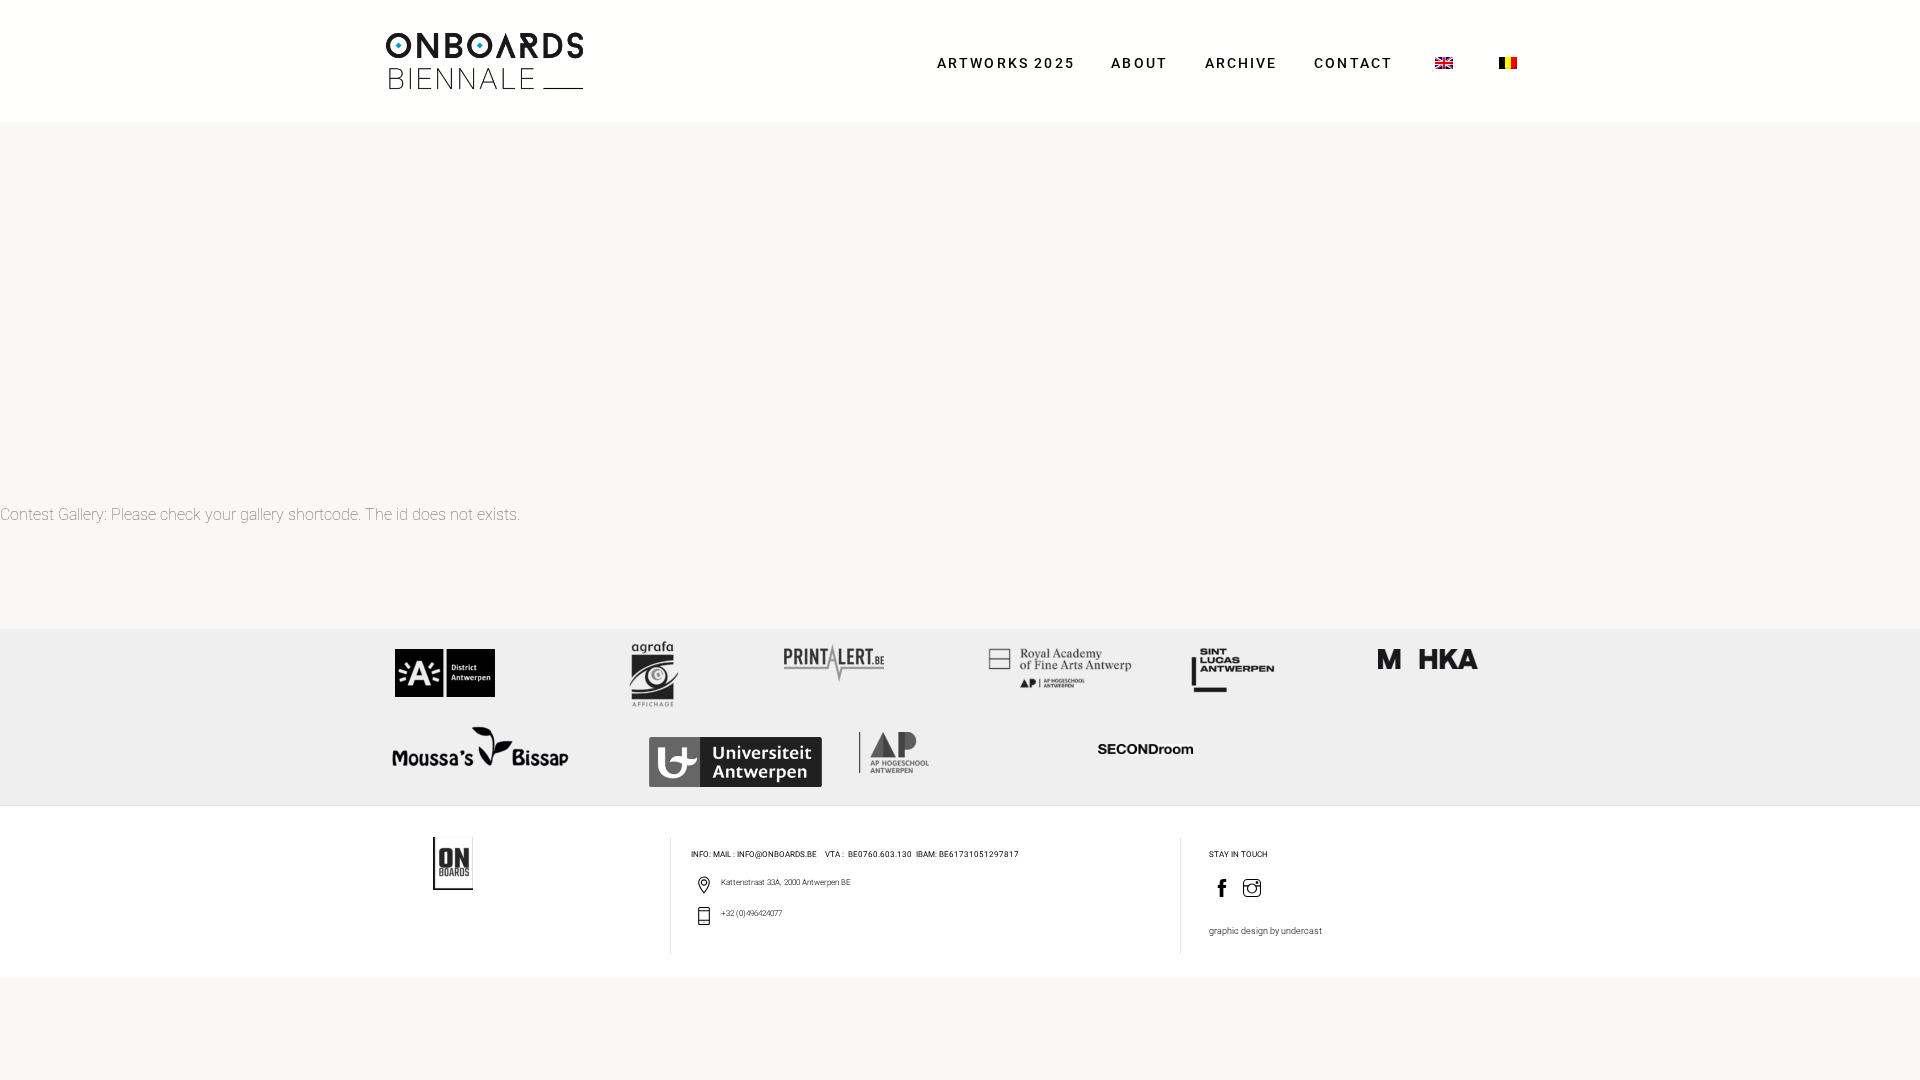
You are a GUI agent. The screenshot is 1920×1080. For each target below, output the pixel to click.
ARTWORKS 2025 (1006, 63)
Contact (1353, 63)
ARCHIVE (1241, 63)
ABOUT (1139, 63)
